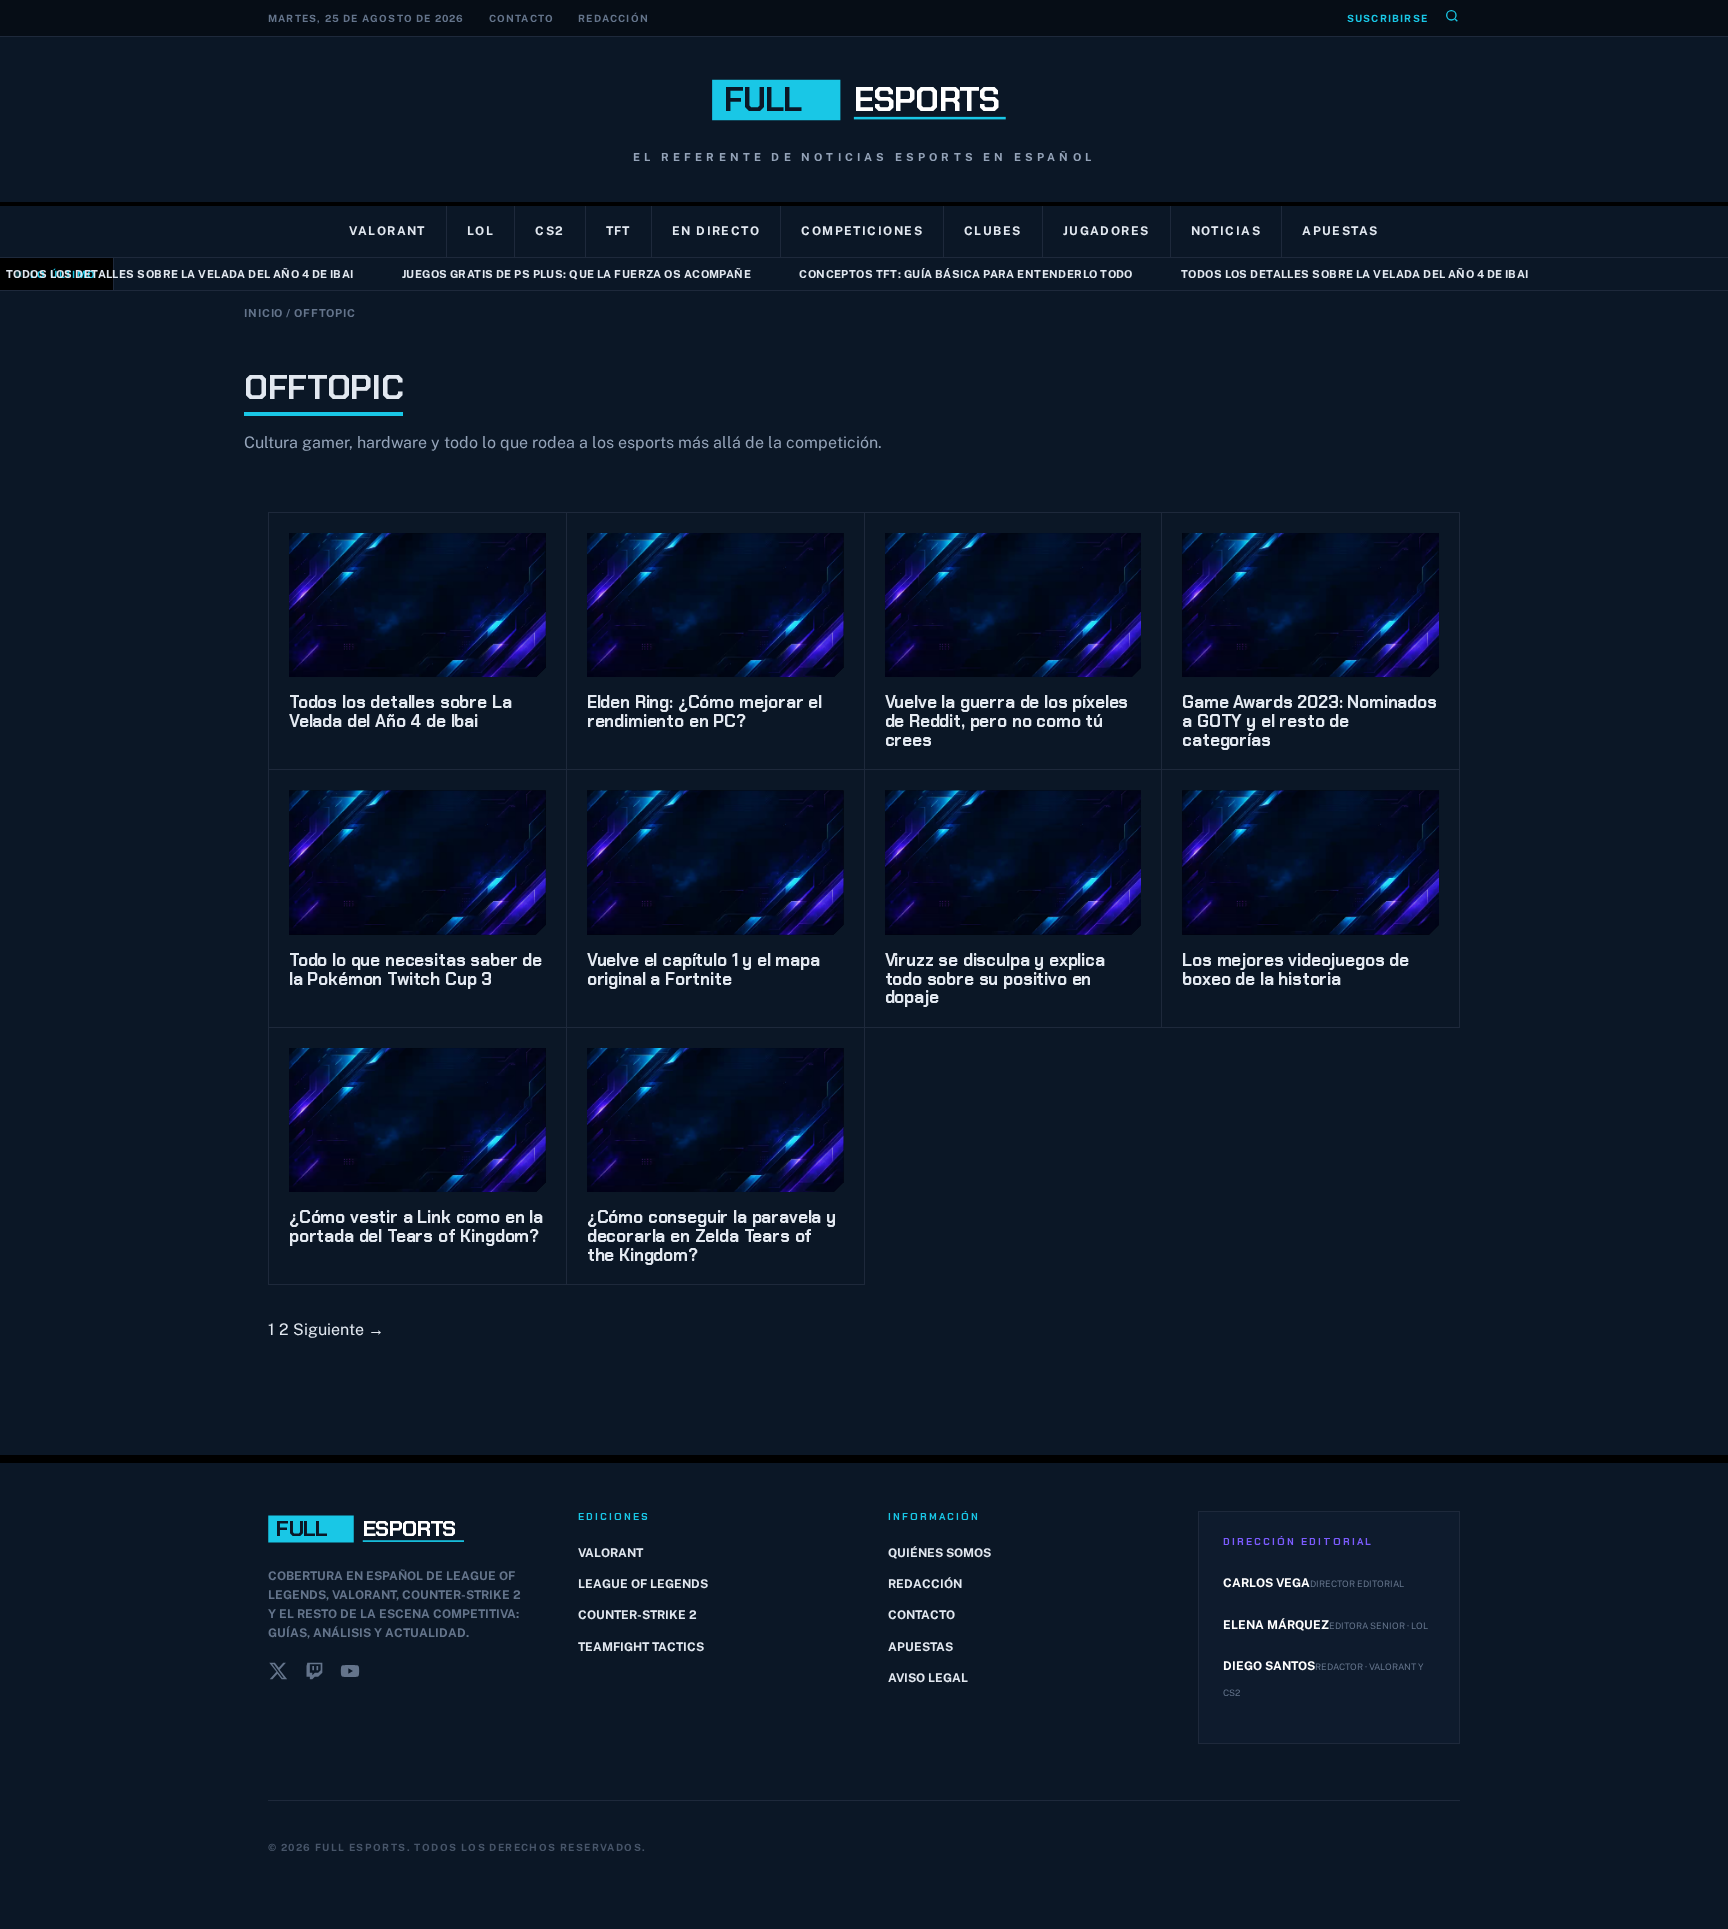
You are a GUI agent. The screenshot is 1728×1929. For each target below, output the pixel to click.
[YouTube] (350, 1675)
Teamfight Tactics (641, 1647)
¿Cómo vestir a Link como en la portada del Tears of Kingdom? (416, 1226)
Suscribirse (1387, 18)
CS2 (549, 231)
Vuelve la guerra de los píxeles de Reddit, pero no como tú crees (1007, 720)
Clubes (993, 231)
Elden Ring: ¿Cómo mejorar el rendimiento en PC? (704, 711)
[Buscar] (1452, 18)
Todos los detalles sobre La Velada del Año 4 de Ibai (1325, 274)
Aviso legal (928, 1678)
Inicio (263, 313)
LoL (480, 231)
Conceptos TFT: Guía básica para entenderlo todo (936, 274)
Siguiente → (338, 1329)
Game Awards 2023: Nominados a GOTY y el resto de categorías (1309, 720)
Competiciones (862, 231)
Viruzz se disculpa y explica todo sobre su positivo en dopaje (995, 978)
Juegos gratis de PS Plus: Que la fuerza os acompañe (546, 274)
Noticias (1226, 231)
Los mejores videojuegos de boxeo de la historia (1295, 969)
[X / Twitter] (278, 1675)
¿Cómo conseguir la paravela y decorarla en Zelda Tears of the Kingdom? (711, 1235)
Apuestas (1340, 231)
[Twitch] (314, 1675)
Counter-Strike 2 (637, 1615)
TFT (618, 231)
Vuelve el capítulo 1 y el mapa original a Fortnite (703, 969)
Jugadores (1106, 231)
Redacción (613, 18)
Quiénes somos (939, 1553)
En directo (716, 231)
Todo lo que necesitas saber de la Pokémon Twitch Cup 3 (415, 969)
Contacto (522, 18)
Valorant (387, 231)
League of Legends (643, 1584)
